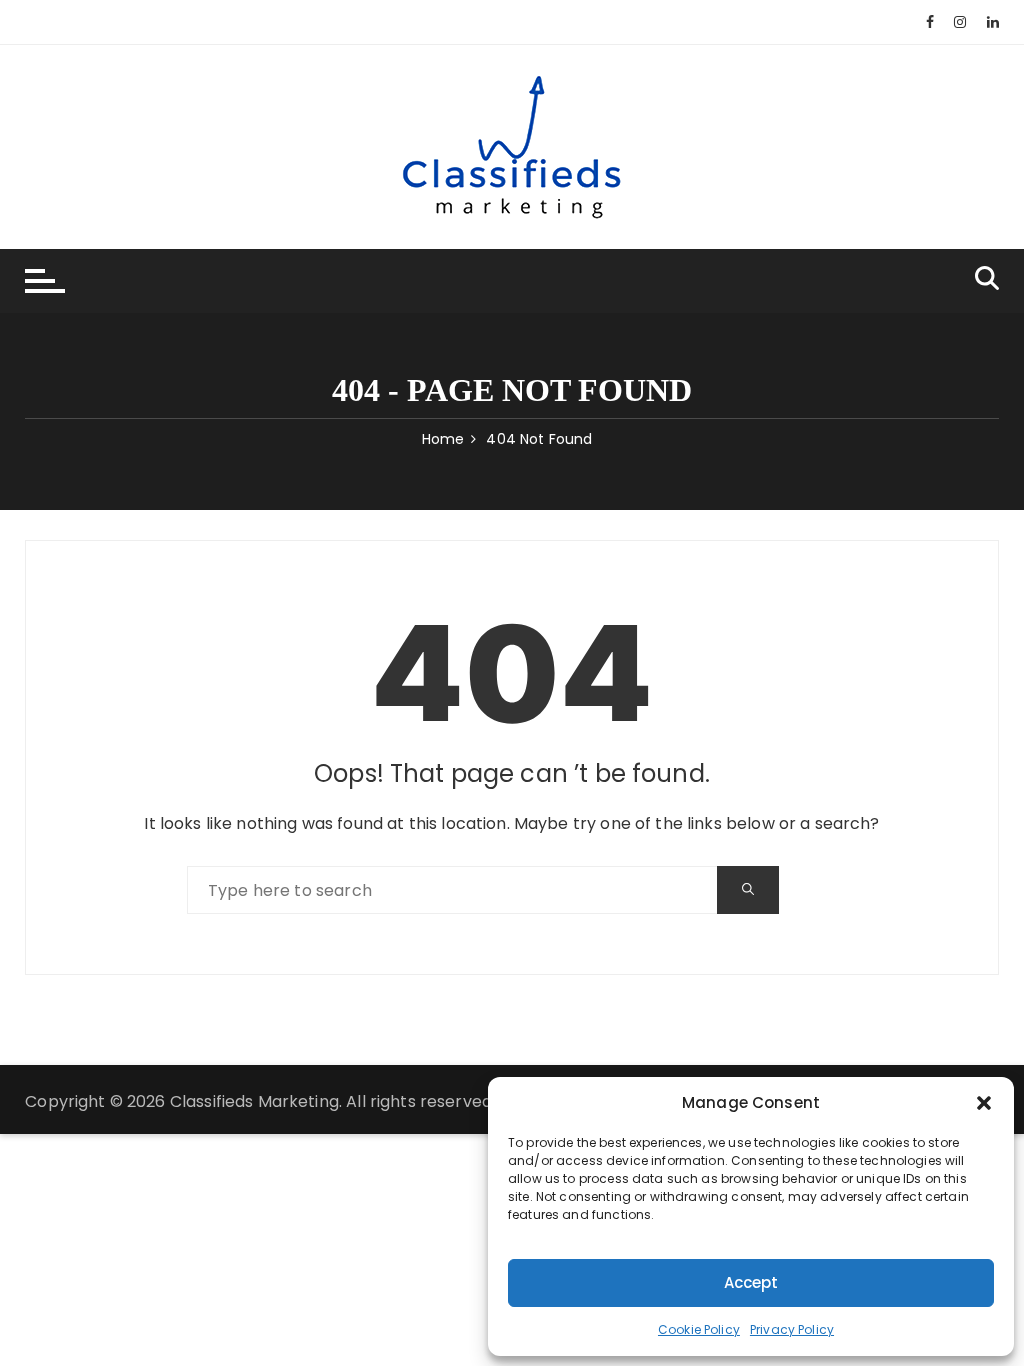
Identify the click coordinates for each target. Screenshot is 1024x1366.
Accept (751, 1282)
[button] (984, 1103)
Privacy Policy (792, 1329)
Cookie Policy (699, 1329)
